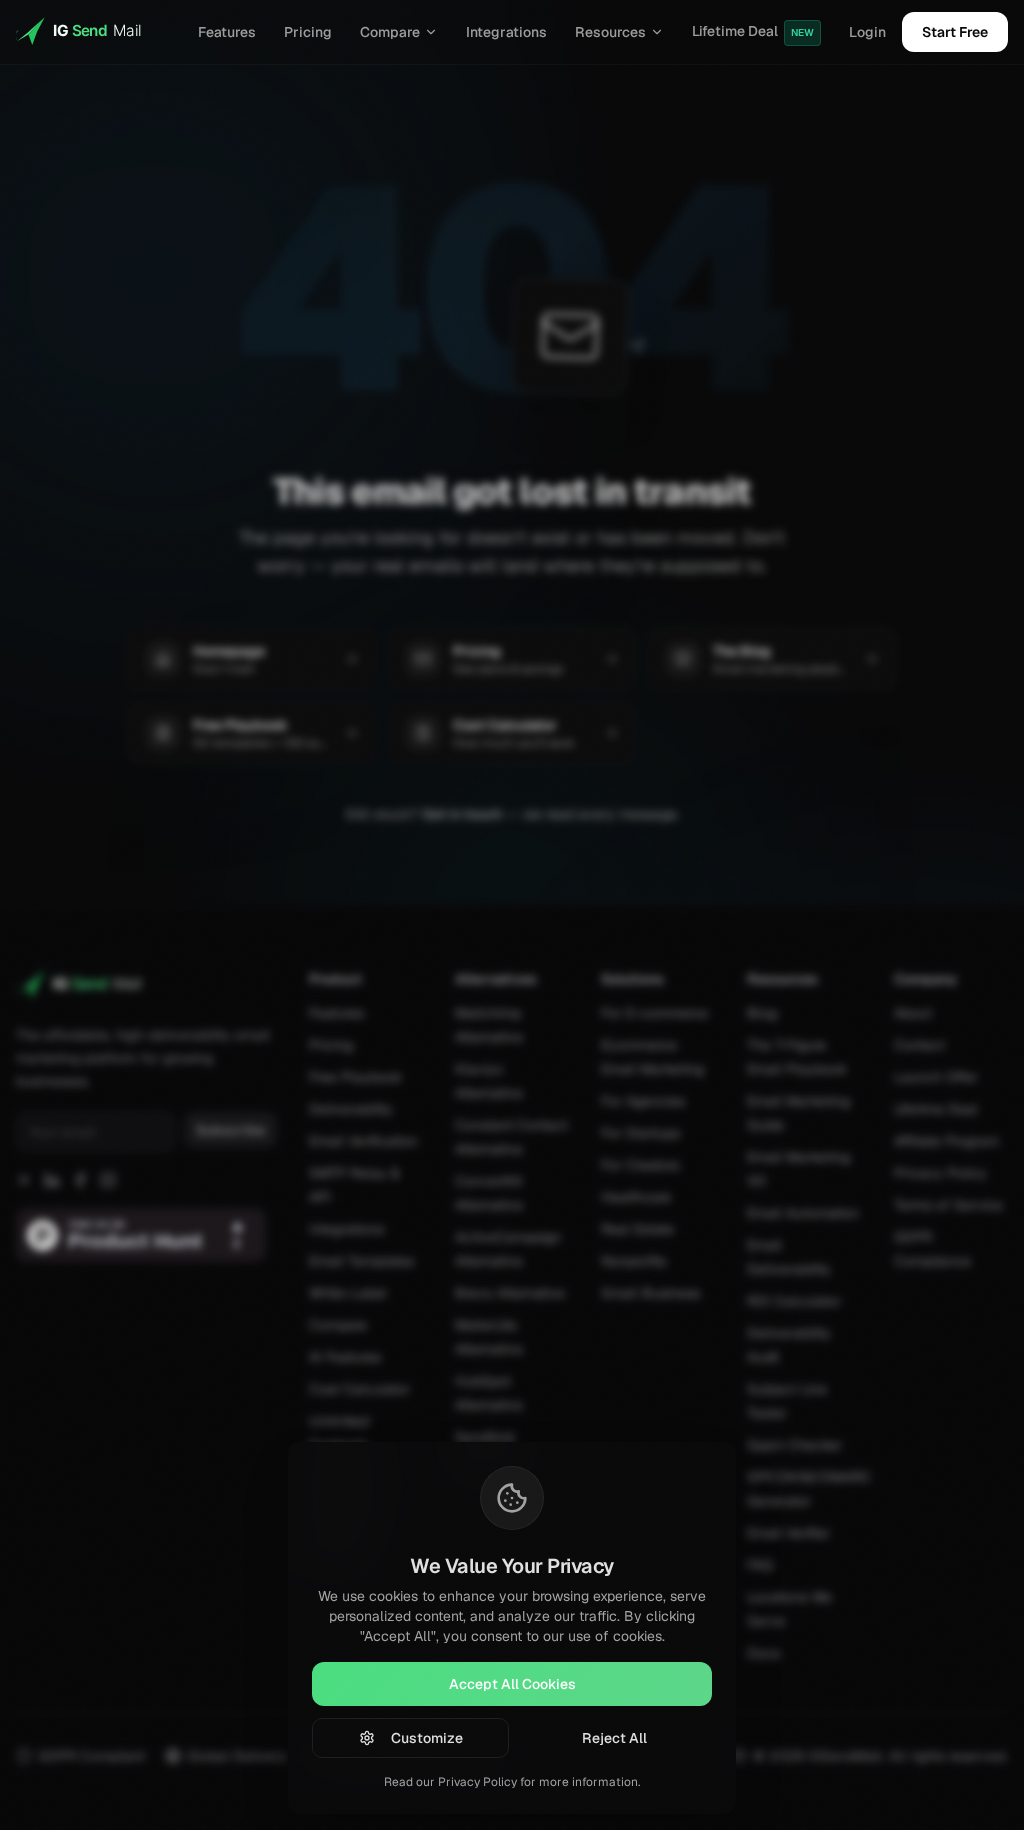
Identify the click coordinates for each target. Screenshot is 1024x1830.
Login (867, 32)
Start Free (955, 32)
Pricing (308, 32)
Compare (390, 32)
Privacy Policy (477, 1782)
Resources (610, 32)
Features (227, 32)
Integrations (506, 32)
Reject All (614, 1738)
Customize (427, 1738)
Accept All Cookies (512, 1684)
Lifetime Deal (753, 31)
